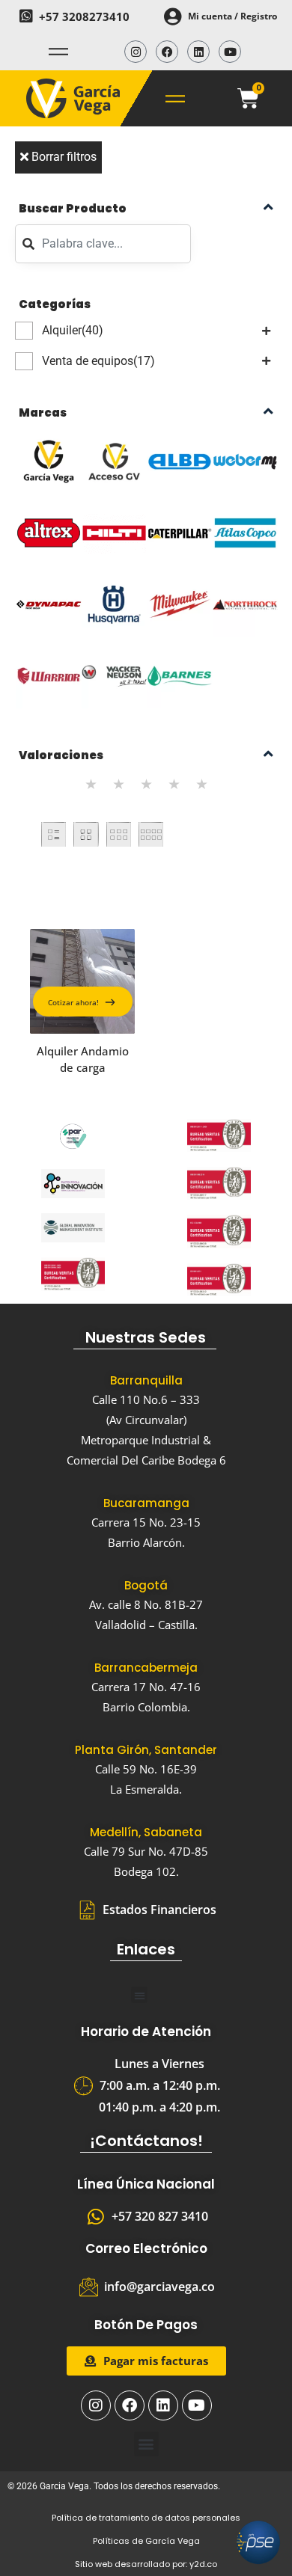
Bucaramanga (146, 1503)
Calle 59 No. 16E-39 (146, 1769)
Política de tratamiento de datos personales (146, 2518)
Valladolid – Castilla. (146, 1625)
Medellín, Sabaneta (146, 1832)
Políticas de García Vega (146, 2541)
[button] (140, 1995)
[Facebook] (167, 52)
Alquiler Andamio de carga (83, 1059)
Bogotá (146, 1585)
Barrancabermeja (146, 1668)
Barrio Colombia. (146, 1707)
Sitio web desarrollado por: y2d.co (146, 2564)
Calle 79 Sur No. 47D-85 (146, 1851)
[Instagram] (136, 52)
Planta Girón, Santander (146, 1750)
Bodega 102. (146, 1871)
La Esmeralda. (146, 1789)
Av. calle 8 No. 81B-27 (146, 1604)
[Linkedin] (198, 52)
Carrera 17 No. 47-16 (146, 1687)
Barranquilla (146, 1380)
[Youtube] (230, 52)
